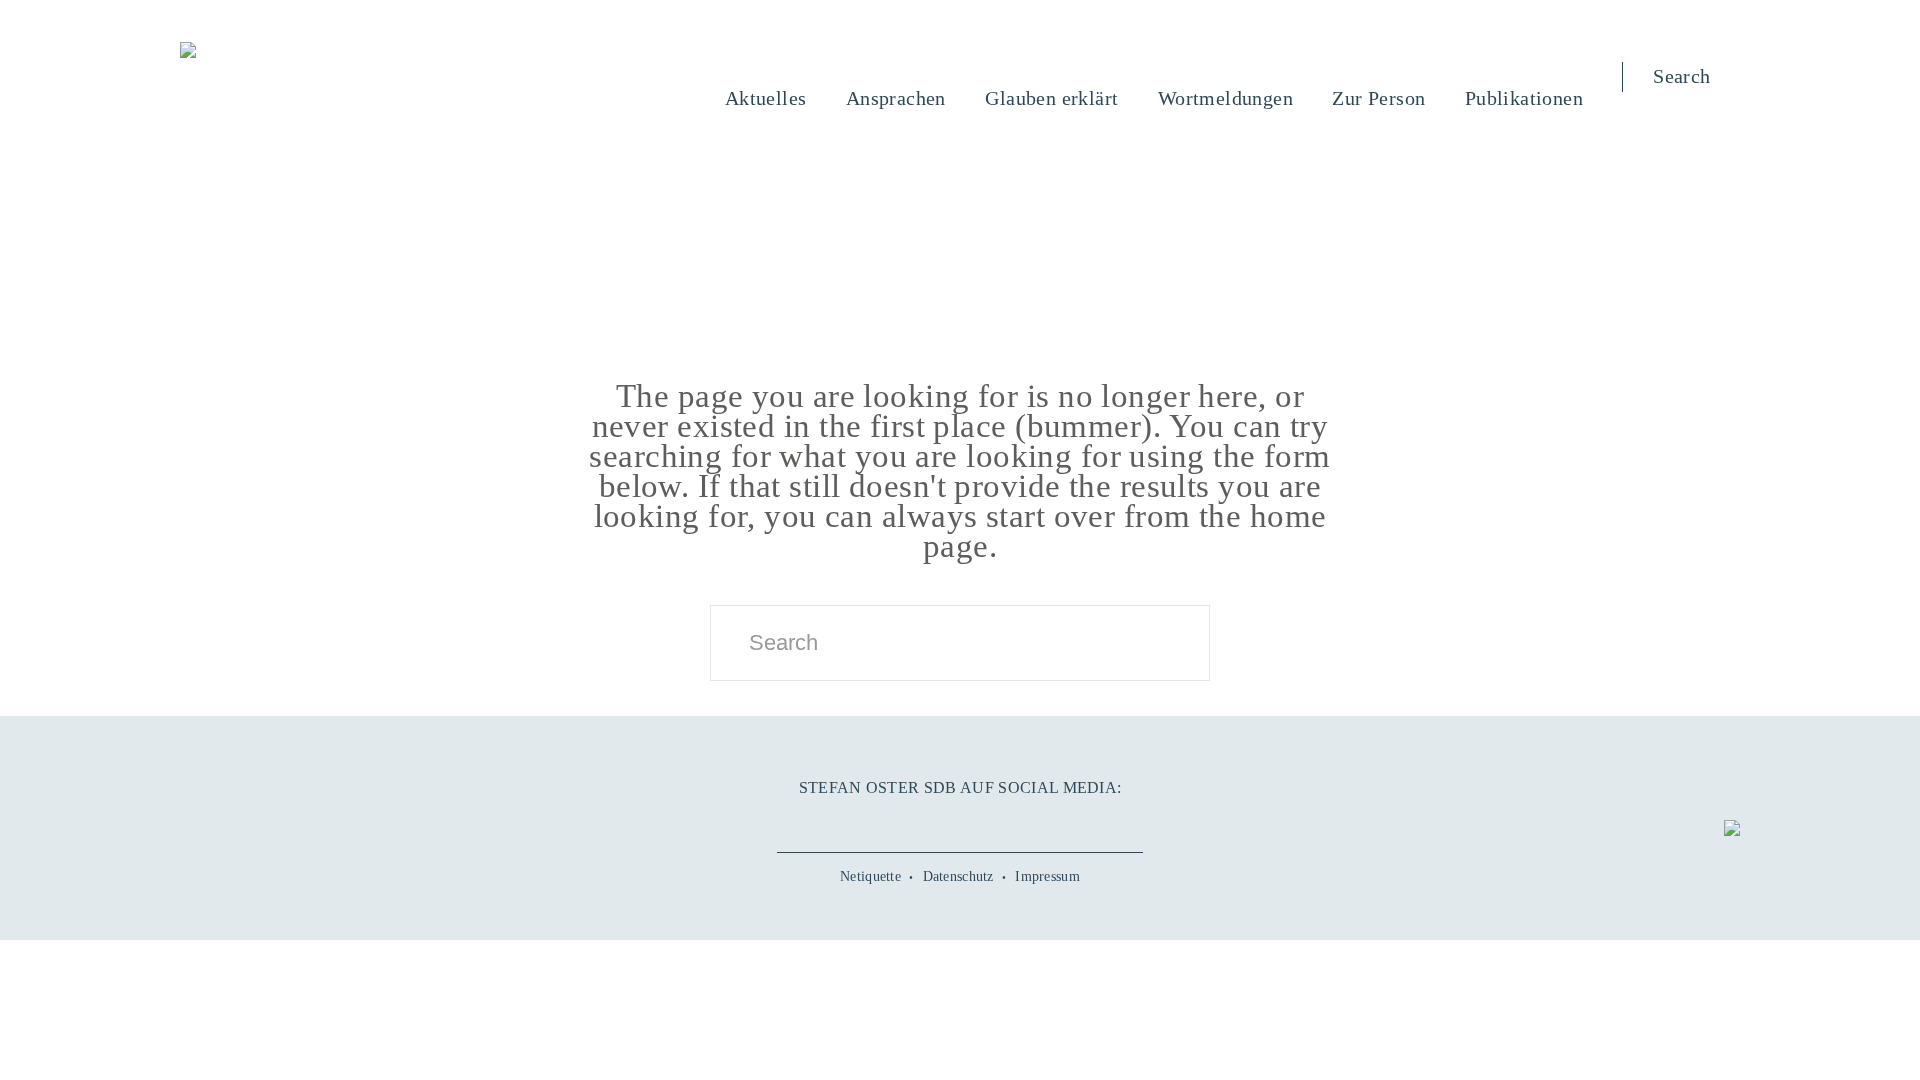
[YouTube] (915, 821)
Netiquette (870, 876)
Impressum (1047, 876)
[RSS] (1050, 821)
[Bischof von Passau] (309, 52)
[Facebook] (870, 821)
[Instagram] (960, 821)
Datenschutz (958, 876)
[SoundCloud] (1005, 821)
